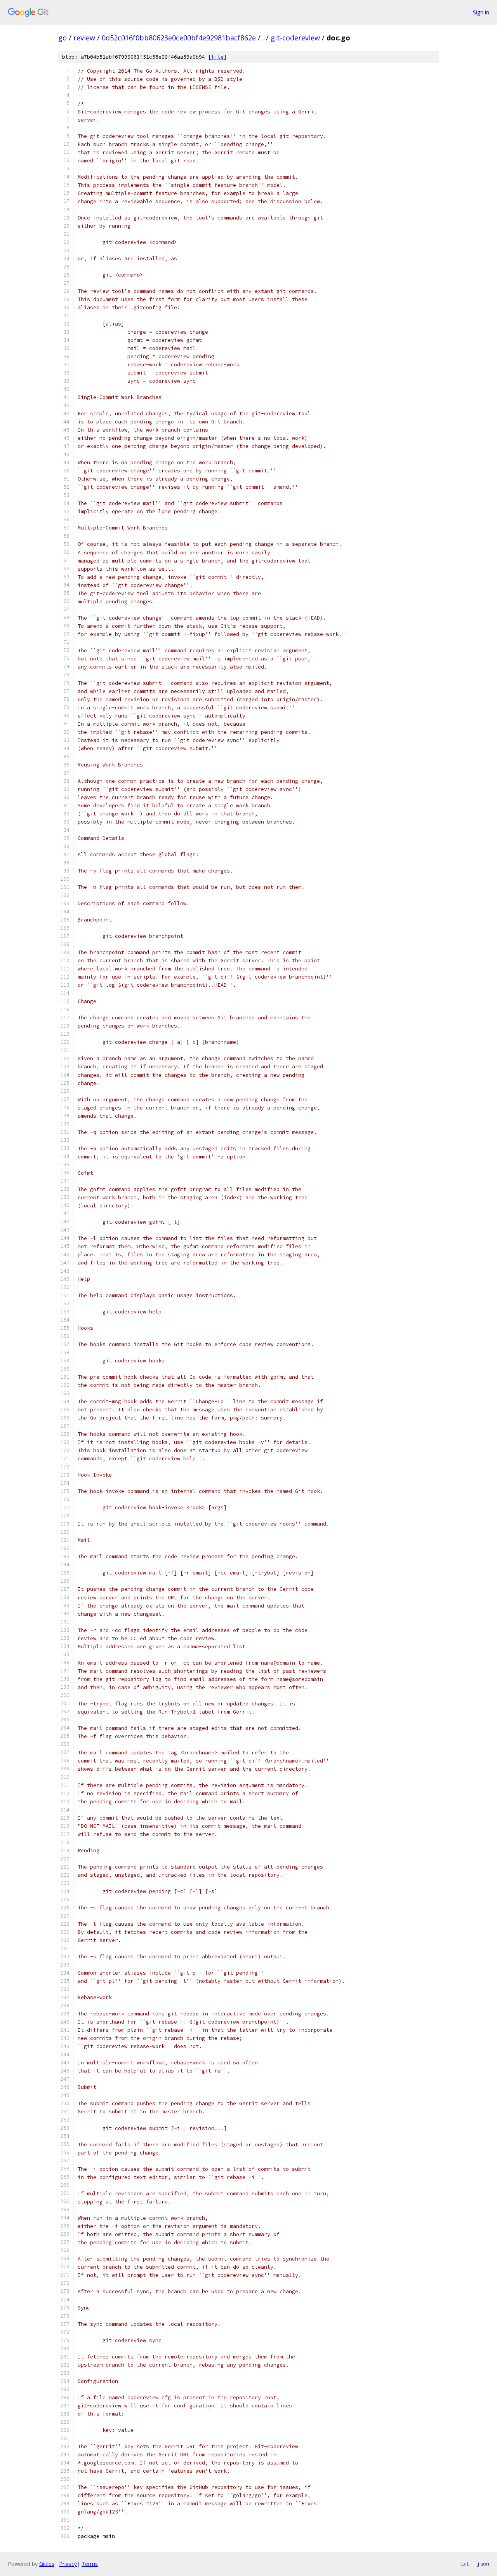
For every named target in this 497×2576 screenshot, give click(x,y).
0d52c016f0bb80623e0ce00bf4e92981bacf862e (179, 38)
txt (464, 2564)
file (217, 57)
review (84, 38)
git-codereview (295, 38)
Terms (90, 2564)
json (483, 2564)
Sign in (481, 12)
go (63, 38)
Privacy (68, 2564)
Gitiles (47, 2564)
